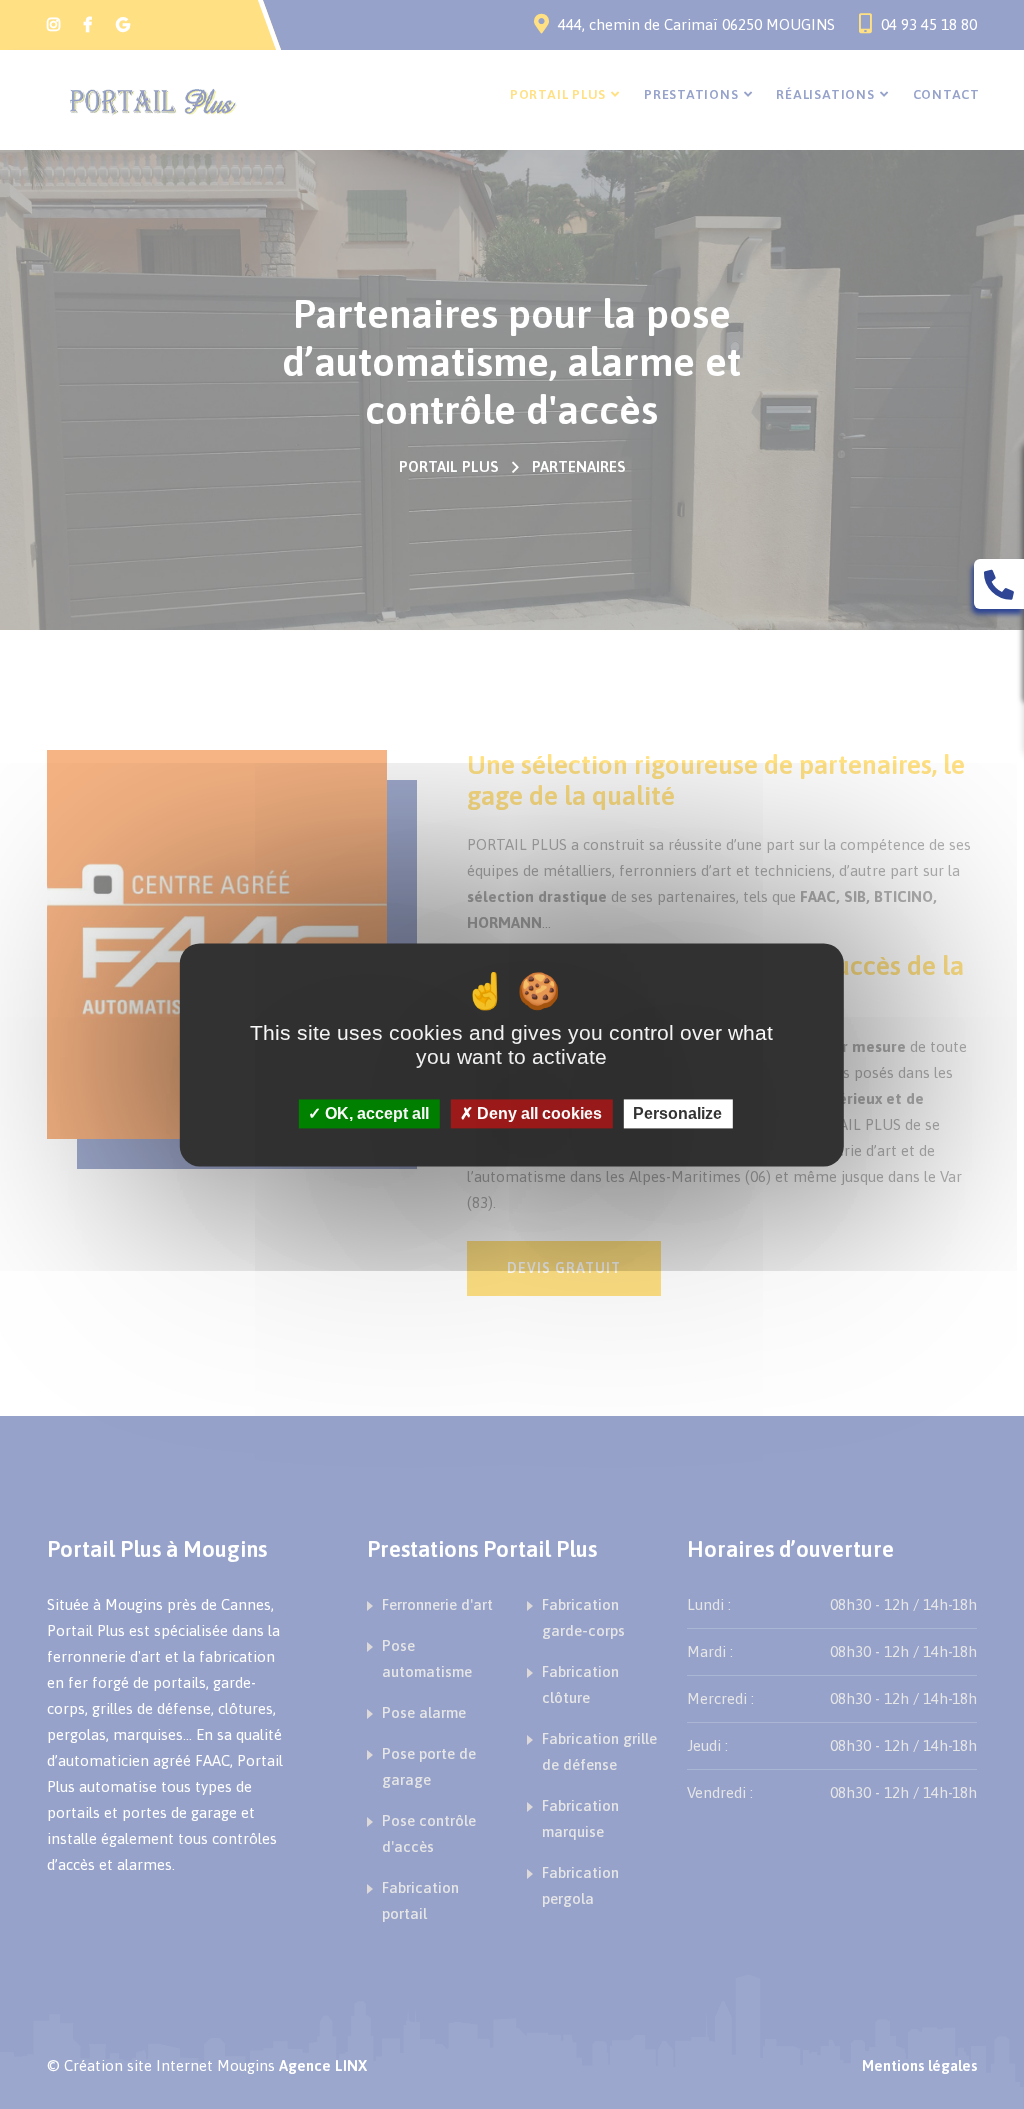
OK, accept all (375, 1113)
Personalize (677, 1113)
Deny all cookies (537, 1113)
